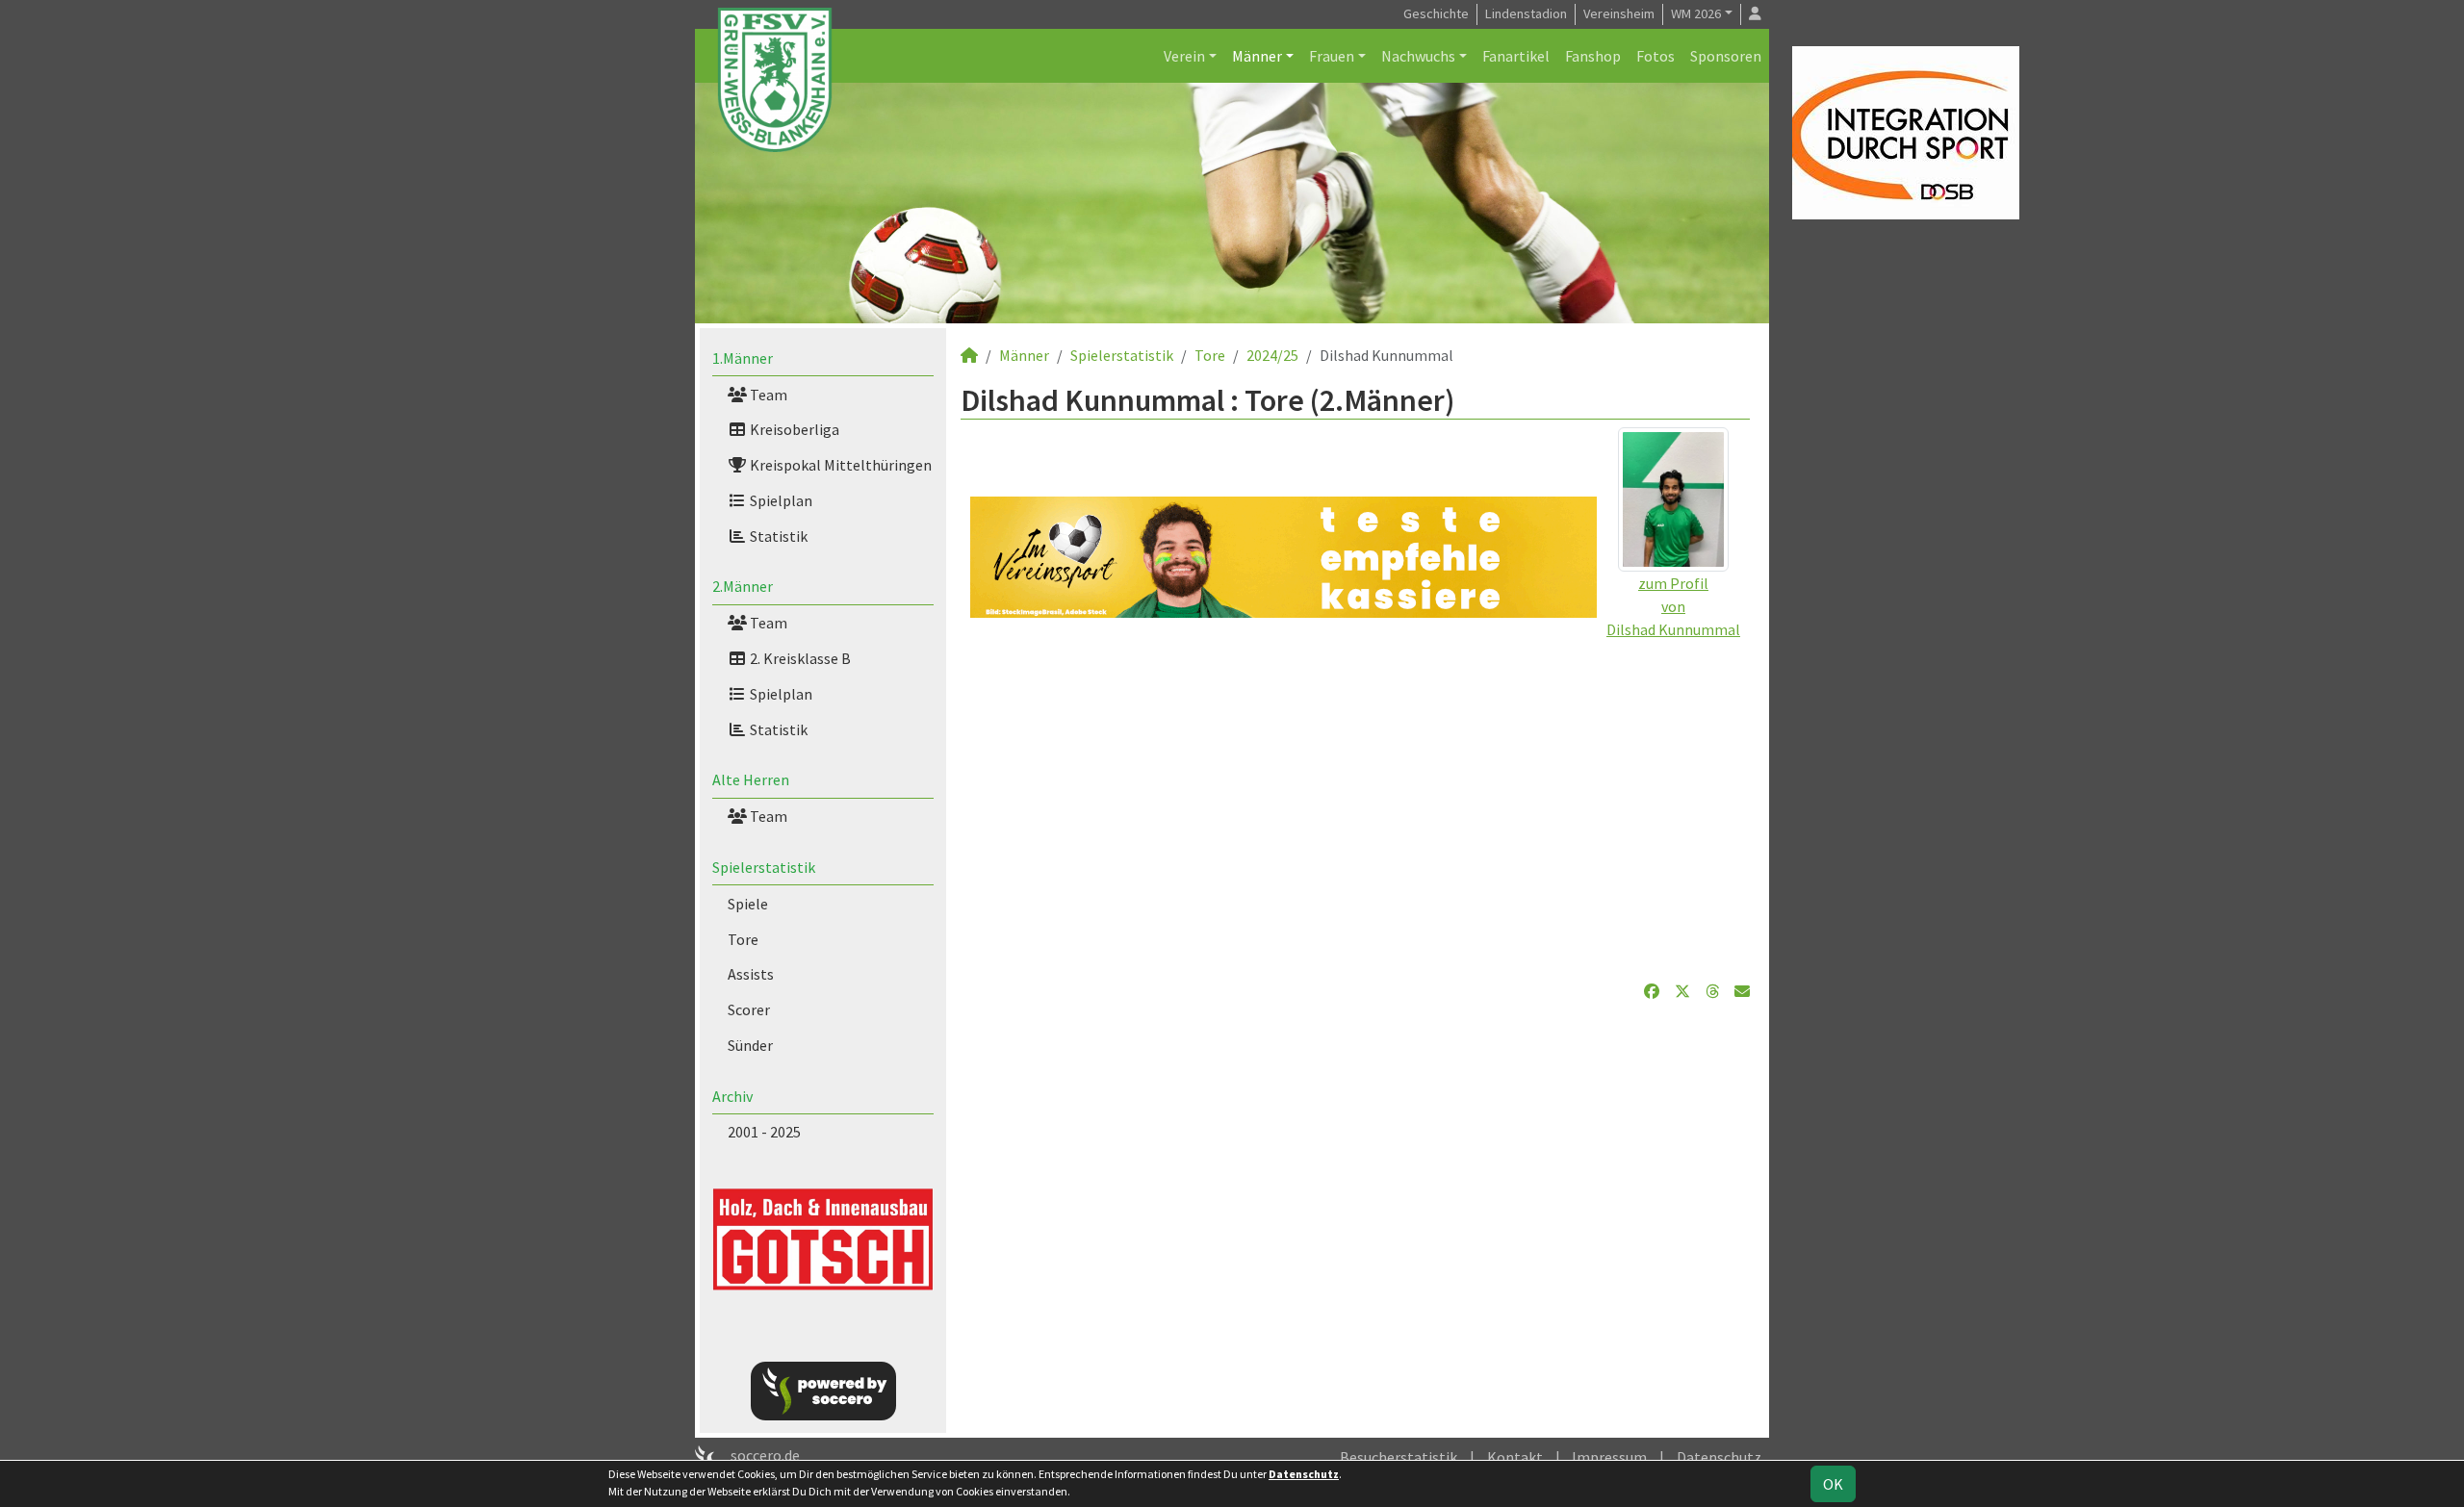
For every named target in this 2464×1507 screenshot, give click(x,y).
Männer (1257, 56)
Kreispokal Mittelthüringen (839, 465)
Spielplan (780, 500)
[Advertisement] (1355, 799)
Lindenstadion (1526, 13)
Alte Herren (751, 779)
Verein (1184, 56)
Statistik (777, 536)
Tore (743, 939)
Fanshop (1593, 56)
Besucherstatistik (1399, 1457)
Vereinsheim (1619, 13)
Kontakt (1515, 1457)
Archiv (732, 1096)
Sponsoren (1726, 56)
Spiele (748, 904)
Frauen (1332, 56)
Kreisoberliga (793, 429)
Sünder (750, 1045)
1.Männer (743, 358)
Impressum (1609, 1457)
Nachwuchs (1418, 56)
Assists (751, 974)
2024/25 (1272, 355)
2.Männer (743, 586)
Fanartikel (1516, 56)
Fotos (1655, 56)
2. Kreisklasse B (799, 658)
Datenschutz (1719, 1457)
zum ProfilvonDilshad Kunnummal (1673, 606)
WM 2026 (1696, 13)
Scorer (749, 1009)
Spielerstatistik (764, 867)
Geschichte (1436, 13)
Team (767, 395)
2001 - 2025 (764, 1132)
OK (1833, 1484)
